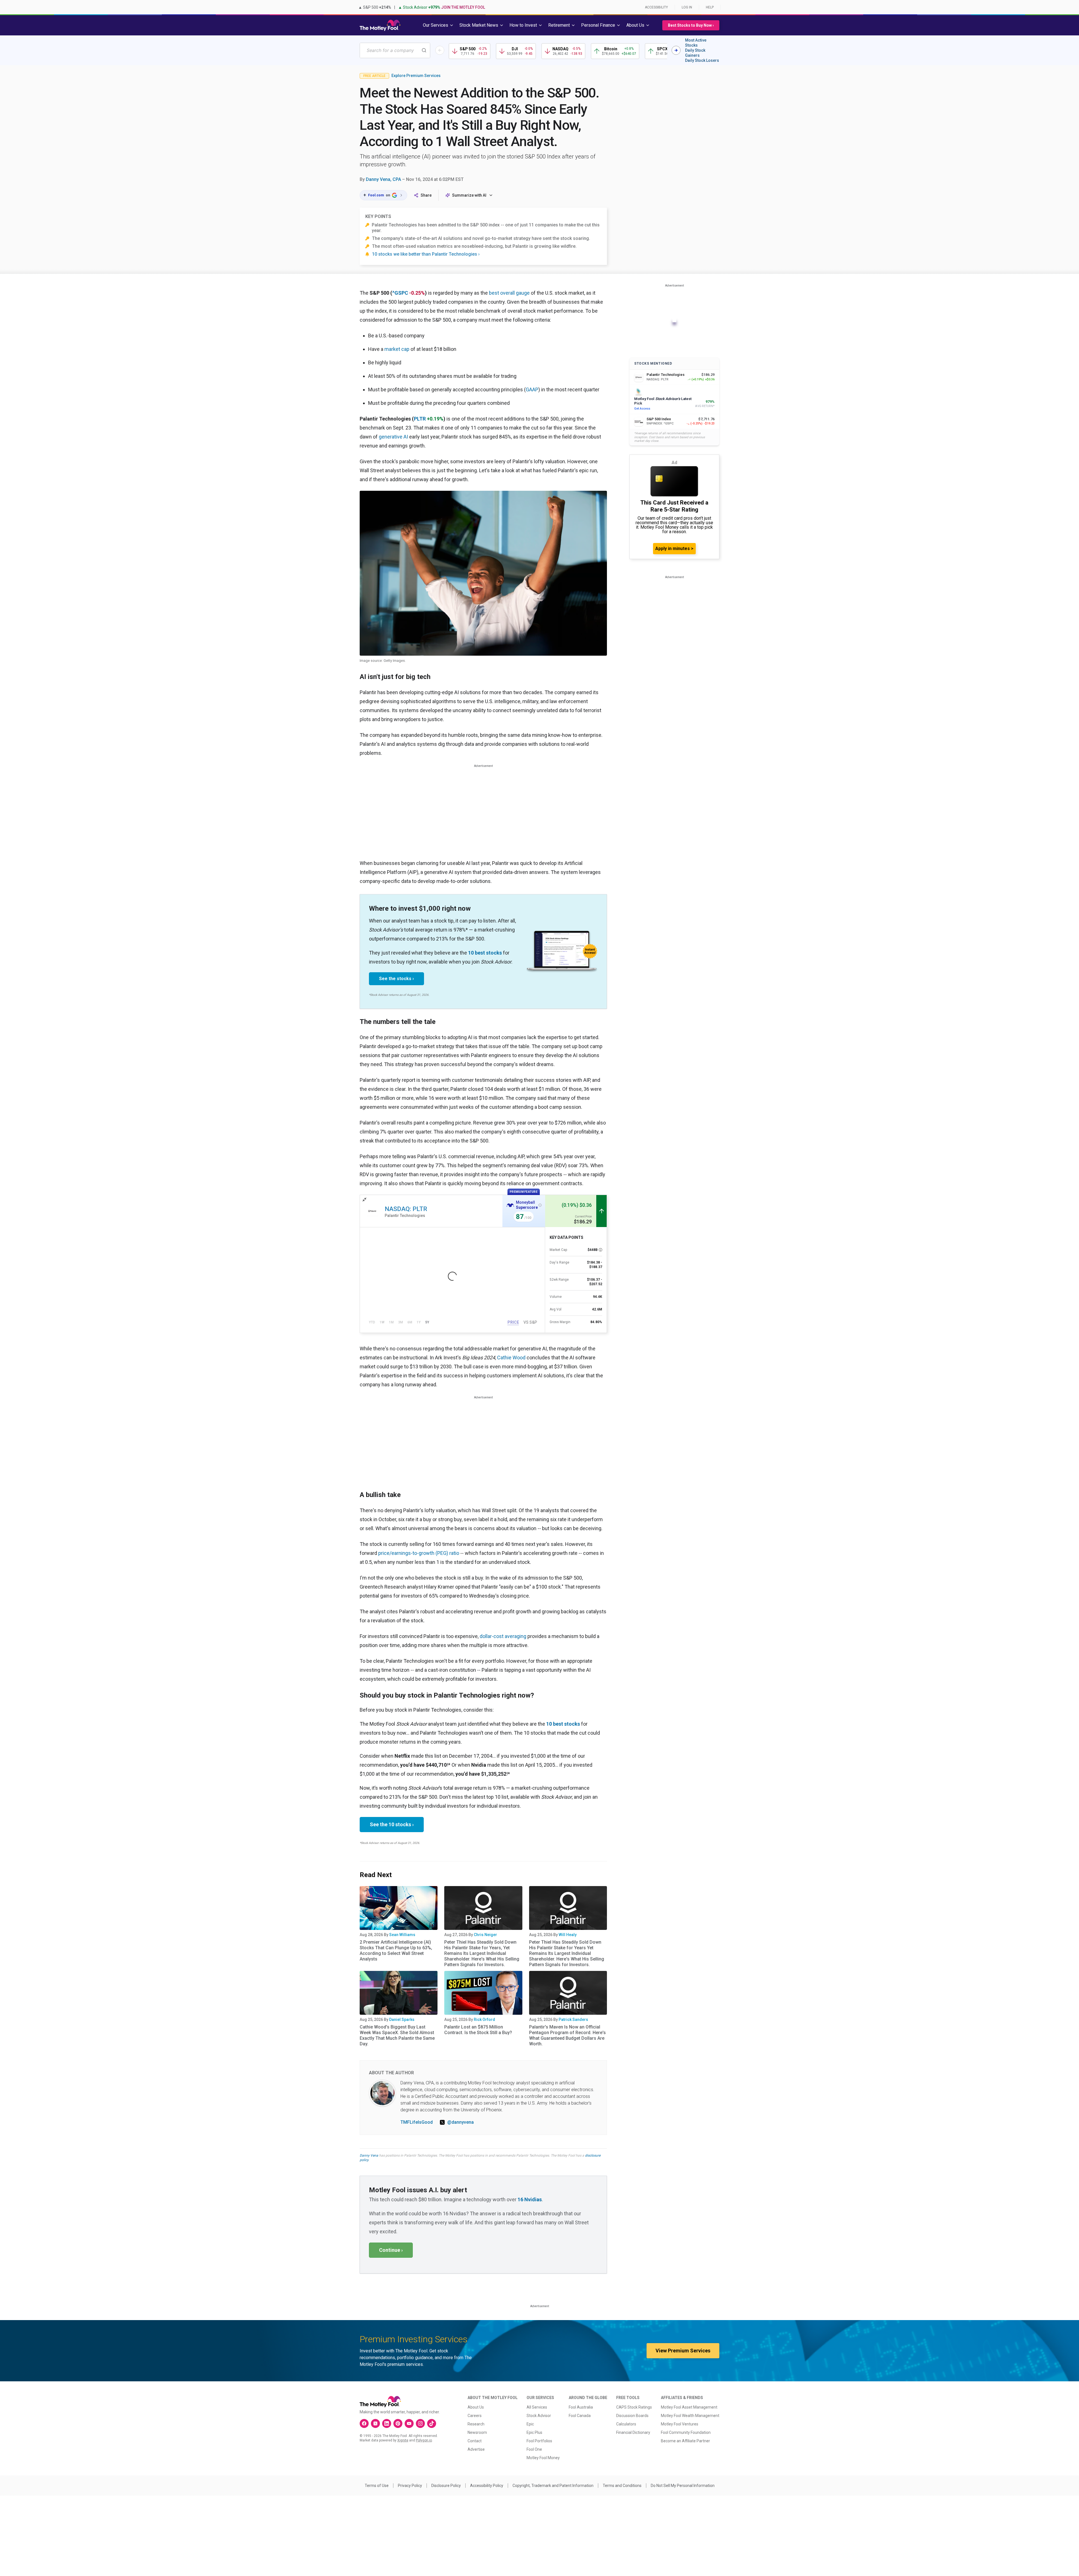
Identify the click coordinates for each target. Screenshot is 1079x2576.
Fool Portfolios (539, 2441)
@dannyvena (461, 2122)
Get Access (642, 409)
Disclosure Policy (446, 2486)
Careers (475, 2416)
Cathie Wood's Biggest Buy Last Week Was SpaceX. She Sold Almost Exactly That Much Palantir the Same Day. (397, 2035)
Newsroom (477, 2432)
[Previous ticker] (440, 50)
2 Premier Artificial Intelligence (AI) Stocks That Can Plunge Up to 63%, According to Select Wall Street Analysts (396, 1951)
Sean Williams (402, 1935)
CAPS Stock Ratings (634, 2407)
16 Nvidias (530, 2199)
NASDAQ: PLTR (406, 1209)
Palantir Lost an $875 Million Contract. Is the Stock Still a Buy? (478, 2030)
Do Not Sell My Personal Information (683, 2486)
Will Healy (568, 1935)
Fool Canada (580, 2416)
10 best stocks (485, 953)
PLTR (420, 419)
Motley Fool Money (543, 2458)
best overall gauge (509, 293)
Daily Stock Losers (702, 60)
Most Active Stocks (696, 43)
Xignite (403, 2440)
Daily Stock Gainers (695, 53)
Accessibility (656, 7)
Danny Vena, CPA (383, 179)
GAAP (532, 389)
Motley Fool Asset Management (689, 2407)
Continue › (391, 2250)
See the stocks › (396, 979)
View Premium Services (683, 2351)
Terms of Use (377, 2486)
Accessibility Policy (487, 2486)
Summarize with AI (469, 195)
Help (710, 7)
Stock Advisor (539, 2416)
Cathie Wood (511, 1358)
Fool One (534, 2449)
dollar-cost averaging (503, 1636)
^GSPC (400, 293)
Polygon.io (424, 2440)
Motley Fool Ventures (680, 2424)
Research (476, 2424)
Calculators (626, 2424)
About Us (476, 2407)
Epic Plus (534, 2432)
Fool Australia (581, 2407)
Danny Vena (369, 2155)
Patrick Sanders (573, 2020)
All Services (537, 2407)
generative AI (393, 437)
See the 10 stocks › (392, 1824)
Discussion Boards (632, 2416)
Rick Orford (484, 2020)
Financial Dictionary (633, 2432)
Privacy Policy (410, 2486)
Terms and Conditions (622, 2486)
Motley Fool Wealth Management (690, 2416)
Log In (687, 7)
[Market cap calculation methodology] (600, 1250)
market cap (397, 349)
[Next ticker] (676, 50)
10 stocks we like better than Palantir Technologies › (426, 254)
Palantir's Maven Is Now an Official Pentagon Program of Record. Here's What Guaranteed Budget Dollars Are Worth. (567, 2035)
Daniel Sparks (402, 2020)
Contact (475, 2441)
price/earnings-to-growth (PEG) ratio (419, 1553)
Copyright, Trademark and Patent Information (553, 2486)
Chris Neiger (485, 1935)
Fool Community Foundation (686, 2432)
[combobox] (395, 50)
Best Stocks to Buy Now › (691, 25)
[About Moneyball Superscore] (540, 1205)
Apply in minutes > (674, 548)
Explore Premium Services (416, 76)
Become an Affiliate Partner (685, 2441)
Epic (530, 2424)
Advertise (476, 2449)
